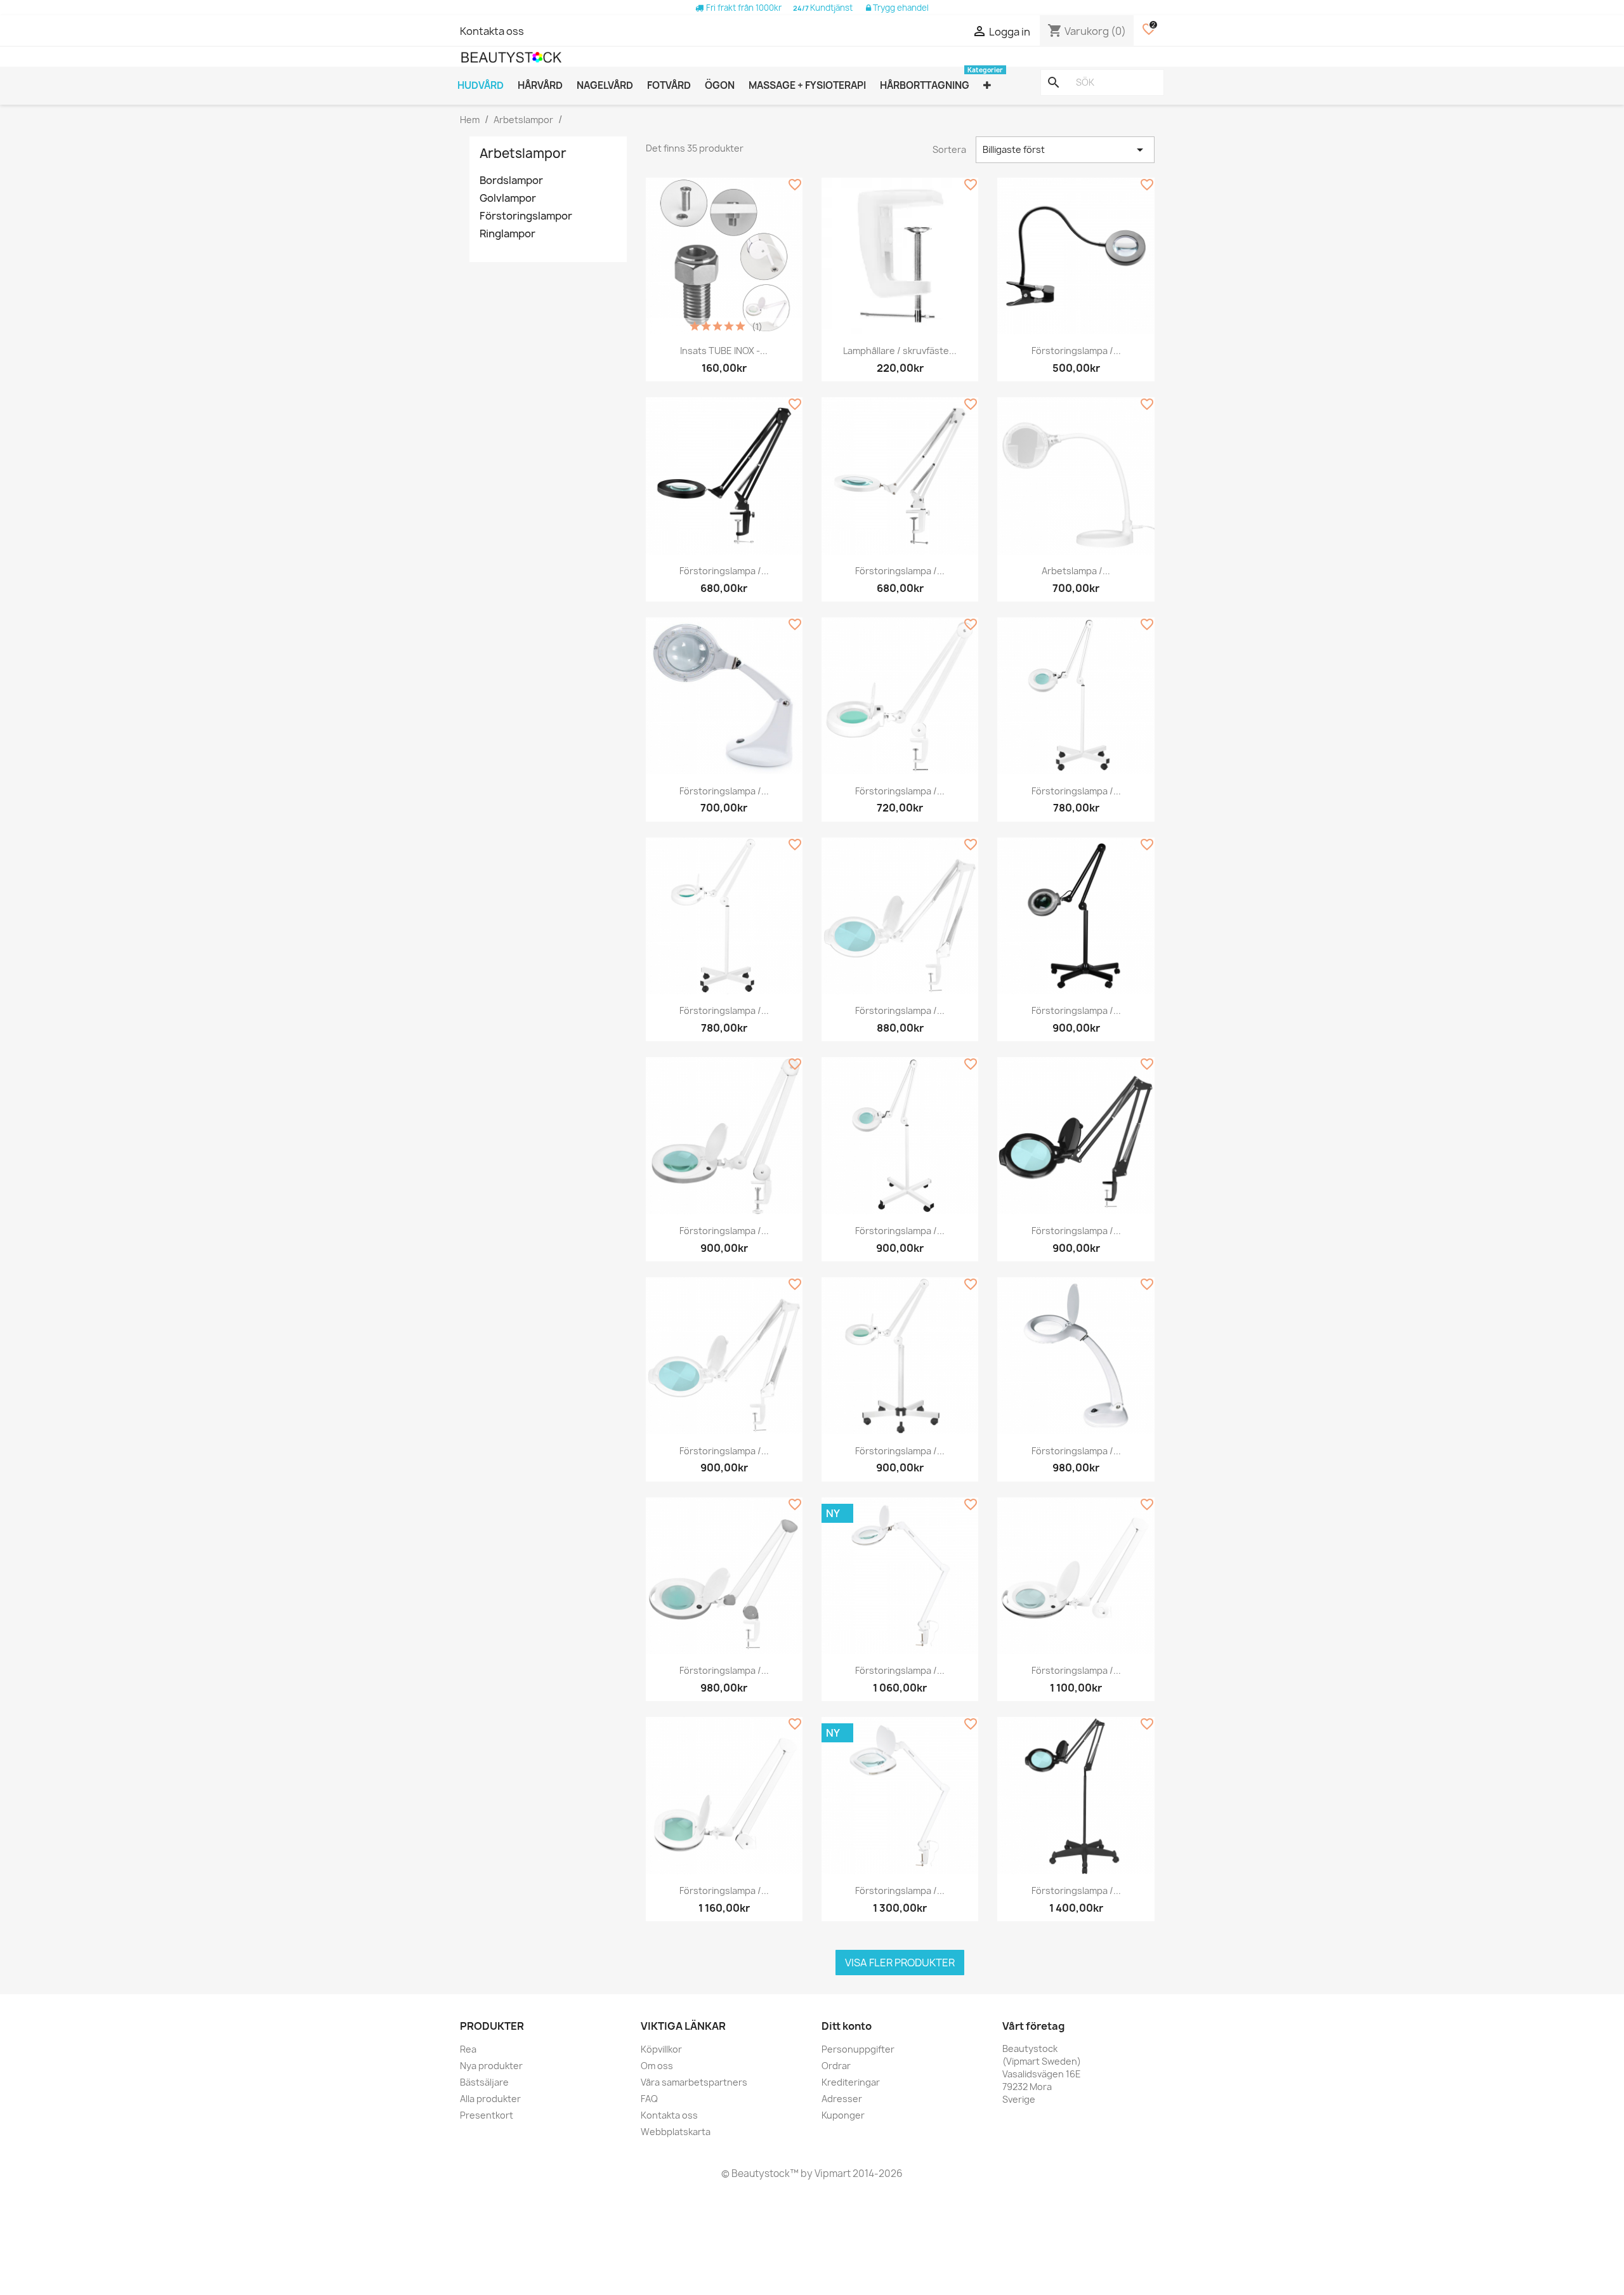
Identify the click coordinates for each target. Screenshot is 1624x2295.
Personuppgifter (858, 2049)
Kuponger (843, 2115)
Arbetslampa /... (1076, 571)
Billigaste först (1065, 150)
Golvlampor (508, 198)
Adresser (842, 2099)
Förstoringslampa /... (1076, 351)
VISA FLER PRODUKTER (900, 1963)
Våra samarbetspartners (694, 2082)
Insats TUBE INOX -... (724, 351)
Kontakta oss (492, 31)
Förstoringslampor (526, 216)
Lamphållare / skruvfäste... (900, 351)
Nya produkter (491, 2066)
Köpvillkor (661, 2049)
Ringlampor (507, 234)
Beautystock (760, 2173)
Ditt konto (847, 2026)
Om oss (657, 2066)
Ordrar (836, 2066)
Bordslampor (511, 181)
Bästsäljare (484, 2082)
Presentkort (487, 2115)
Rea (468, 2049)
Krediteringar (851, 2082)
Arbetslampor (523, 153)
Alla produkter (490, 2099)
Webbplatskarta (676, 2132)
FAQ (649, 2099)
